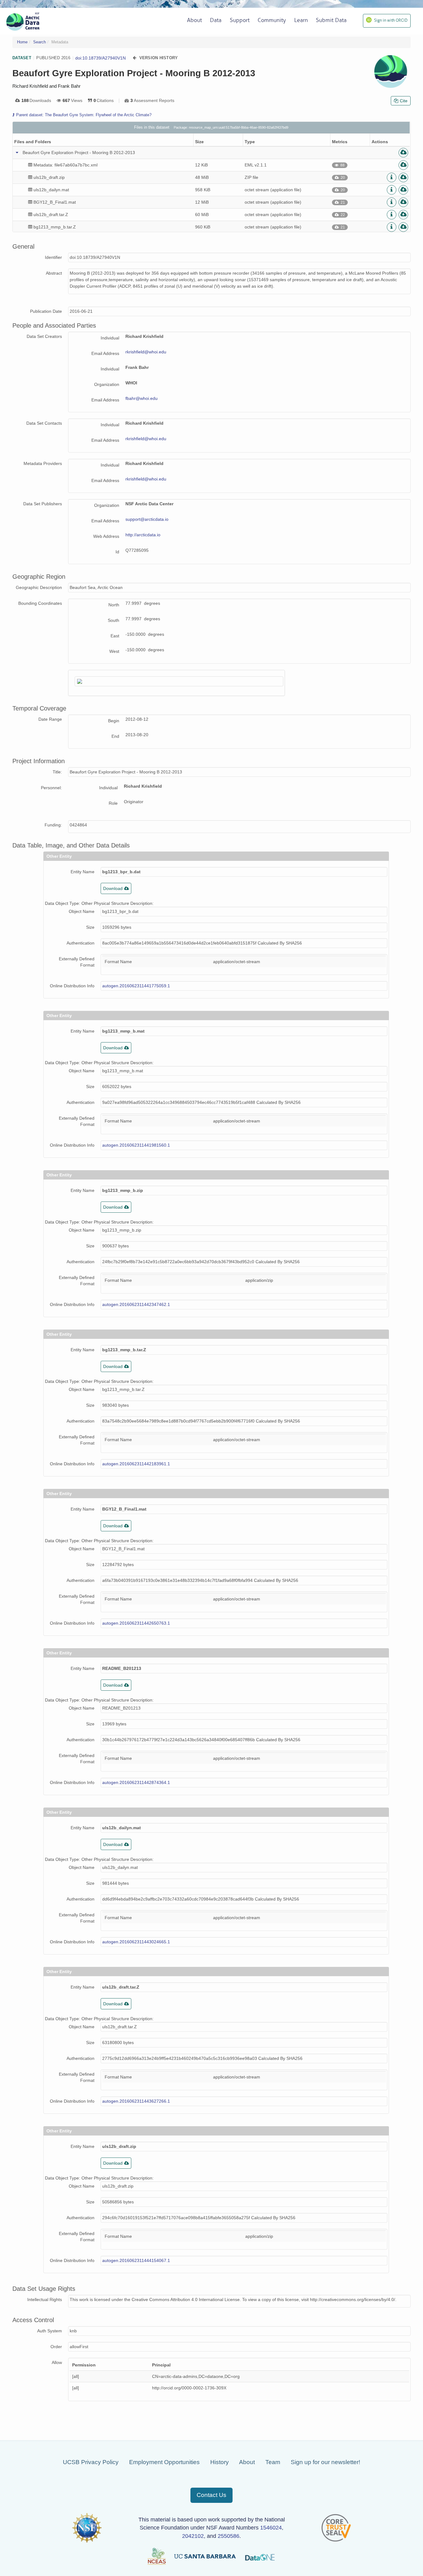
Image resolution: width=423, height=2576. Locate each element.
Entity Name (83, 872)
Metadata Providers (43, 463)
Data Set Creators (44, 336)
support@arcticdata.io (147, 519)
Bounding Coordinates (40, 603)
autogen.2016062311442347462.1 (136, 1304)
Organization (107, 384)
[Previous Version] (135, 58)
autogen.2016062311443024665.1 (136, 1942)
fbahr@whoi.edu (142, 398)
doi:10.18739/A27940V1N (100, 58)
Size (90, 927)
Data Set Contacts (44, 423)
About (247, 2462)
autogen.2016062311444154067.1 (136, 2260)
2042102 (193, 2536)
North (114, 605)
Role (113, 803)
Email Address (105, 353)
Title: (57, 772)
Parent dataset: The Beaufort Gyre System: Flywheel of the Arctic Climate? (84, 115)
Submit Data (331, 20)
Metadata (60, 42)
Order (56, 2347)
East (115, 636)
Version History (159, 58)
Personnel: (51, 788)
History (220, 2462)
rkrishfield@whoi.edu (146, 352)
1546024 (271, 2528)
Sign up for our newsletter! (325, 2462)
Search (39, 42)
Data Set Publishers (43, 504)
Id (117, 552)
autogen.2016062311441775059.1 (136, 986)
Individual (110, 338)
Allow (57, 2362)
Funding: (53, 825)
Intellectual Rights (45, 2299)
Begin (114, 721)
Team (273, 2462)
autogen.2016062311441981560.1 (136, 1145)
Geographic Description (39, 587)
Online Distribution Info (72, 986)
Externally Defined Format (77, 962)
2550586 (229, 2536)
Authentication (81, 943)
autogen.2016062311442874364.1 (136, 1782)
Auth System (50, 2331)
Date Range (50, 719)
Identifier (53, 257)
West (114, 651)
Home (22, 42)
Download (113, 888)
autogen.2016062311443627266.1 (136, 2101)
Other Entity (59, 856)
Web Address (106, 536)
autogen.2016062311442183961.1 (136, 1464)
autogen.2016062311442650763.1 (136, 1623)
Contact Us (211, 2495)
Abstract (54, 273)
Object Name (82, 911)
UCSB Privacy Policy (91, 2462)
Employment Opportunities (164, 2462)
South (113, 620)
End (115, 736)
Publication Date (46, 311)
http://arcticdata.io (143, 535)
